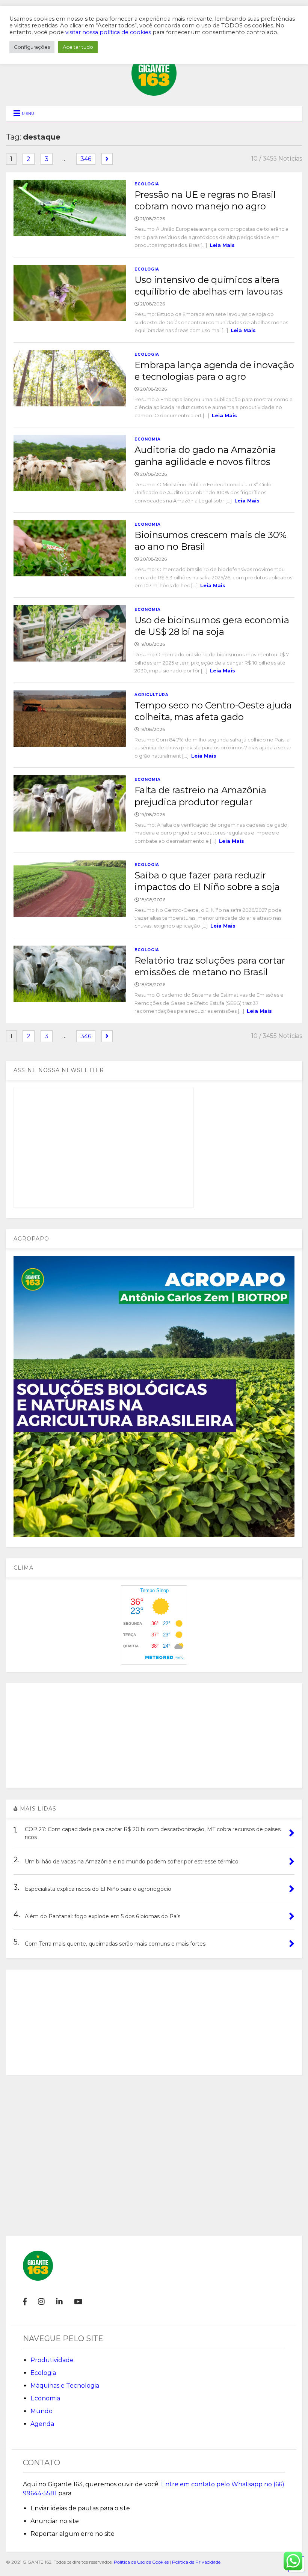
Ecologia (147, 184)
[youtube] (78, 2302)
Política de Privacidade (196, 2562)
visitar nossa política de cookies (108, 32)
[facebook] (25, 2302)
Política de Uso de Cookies (141, 2562)
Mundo (42, 2411)
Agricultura (152, 695)
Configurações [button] (32, 47)
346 (86, 159)
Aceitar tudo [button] (78, 47)
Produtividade (52, 2360)
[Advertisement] (154, 1736)
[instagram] (41, 2302)
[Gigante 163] (154, 92)
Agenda (42, 2424)
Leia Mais (222, 245)
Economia (148, 439)
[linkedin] (59, 2302)
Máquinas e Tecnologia (65, 2386)
